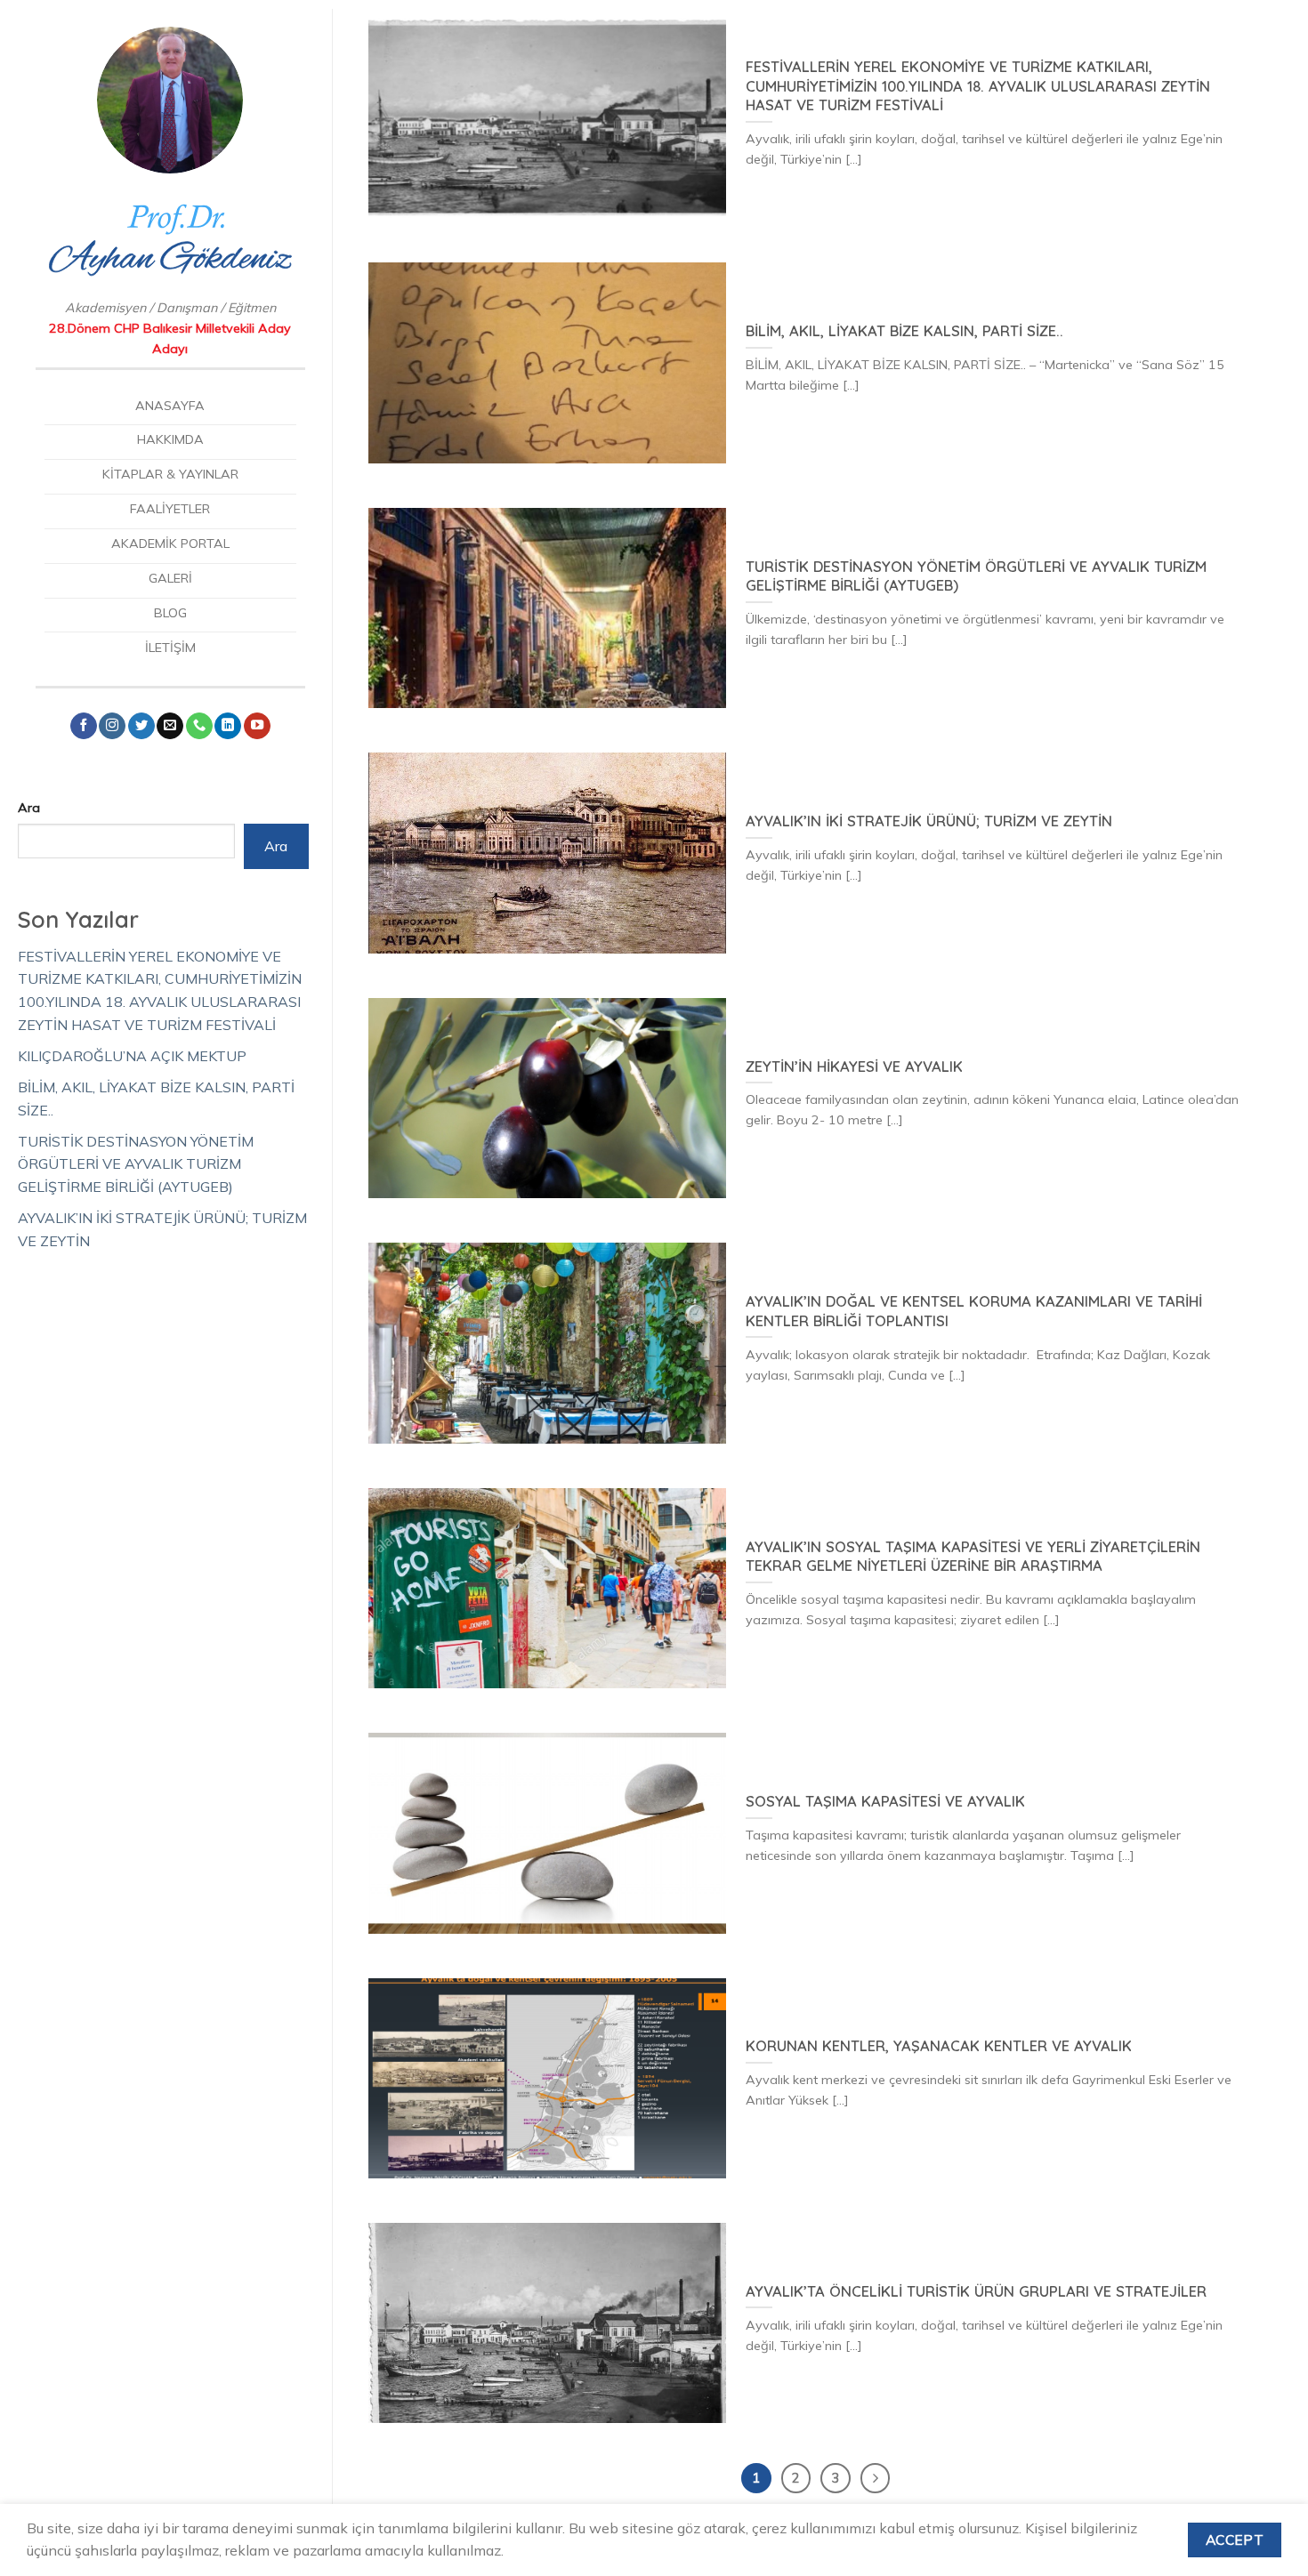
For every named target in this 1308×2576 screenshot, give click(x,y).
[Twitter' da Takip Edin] (141, 726)
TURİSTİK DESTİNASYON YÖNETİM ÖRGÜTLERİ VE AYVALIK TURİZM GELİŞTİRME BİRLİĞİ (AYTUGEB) (136, 1164)
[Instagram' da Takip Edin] (112, 726)
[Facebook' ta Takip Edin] (84, 726)
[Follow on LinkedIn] (228, 726)
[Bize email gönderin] (170, 726)
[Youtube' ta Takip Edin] (257, 726)
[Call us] (199, 726)
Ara (29, 808)
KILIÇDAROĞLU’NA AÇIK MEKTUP (132, 1056)
